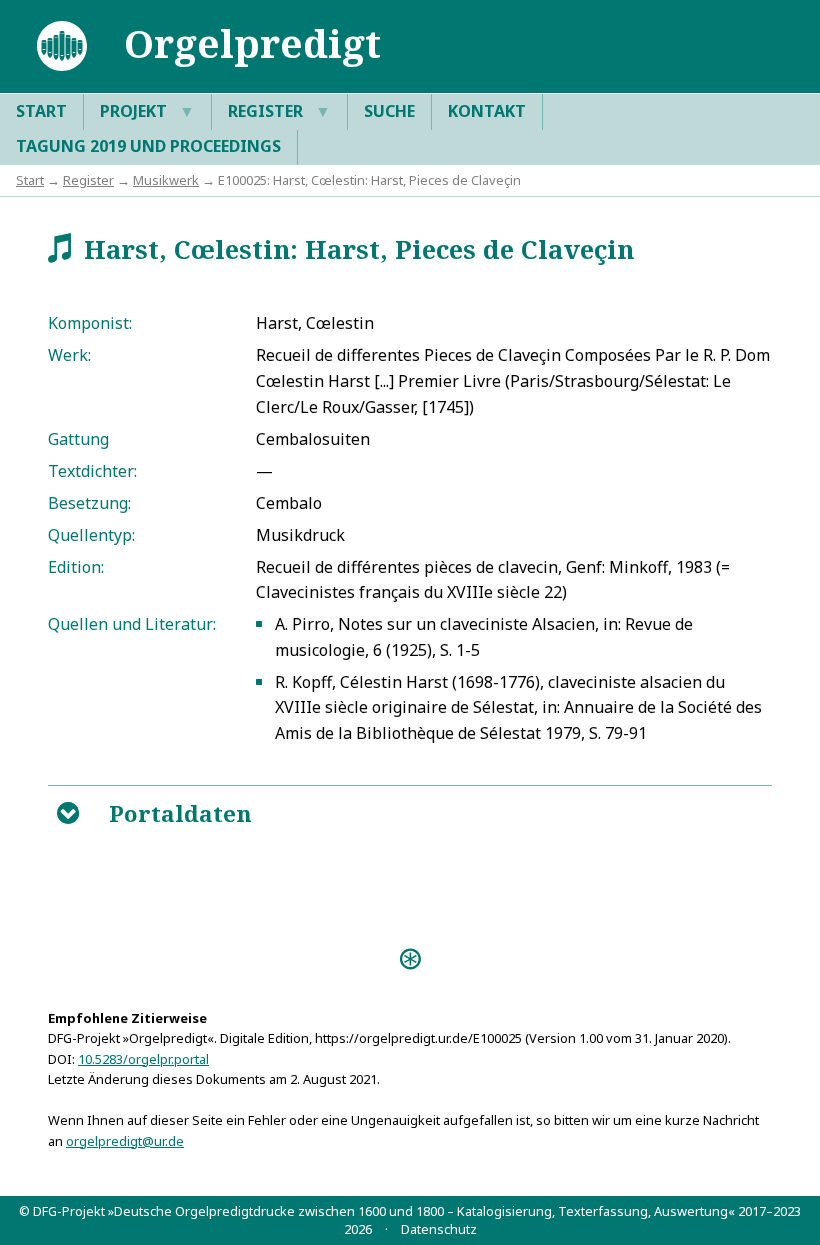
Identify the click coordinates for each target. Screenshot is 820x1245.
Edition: (76, 567)
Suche (389, 111)
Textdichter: (92, 471)
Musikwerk (166, 180)
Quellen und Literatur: (132, 624)
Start (41, 111)
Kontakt (487, 111)
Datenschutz (439, 1229)
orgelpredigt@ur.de (125, 1141)
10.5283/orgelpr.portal (143, 1059)
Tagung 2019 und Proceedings (148, 146)
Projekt (147, 111)
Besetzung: (89, 503)
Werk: (69, 355)
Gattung (78, 439)
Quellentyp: (91, 535)
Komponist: (90, 323)
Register (279, 111)
